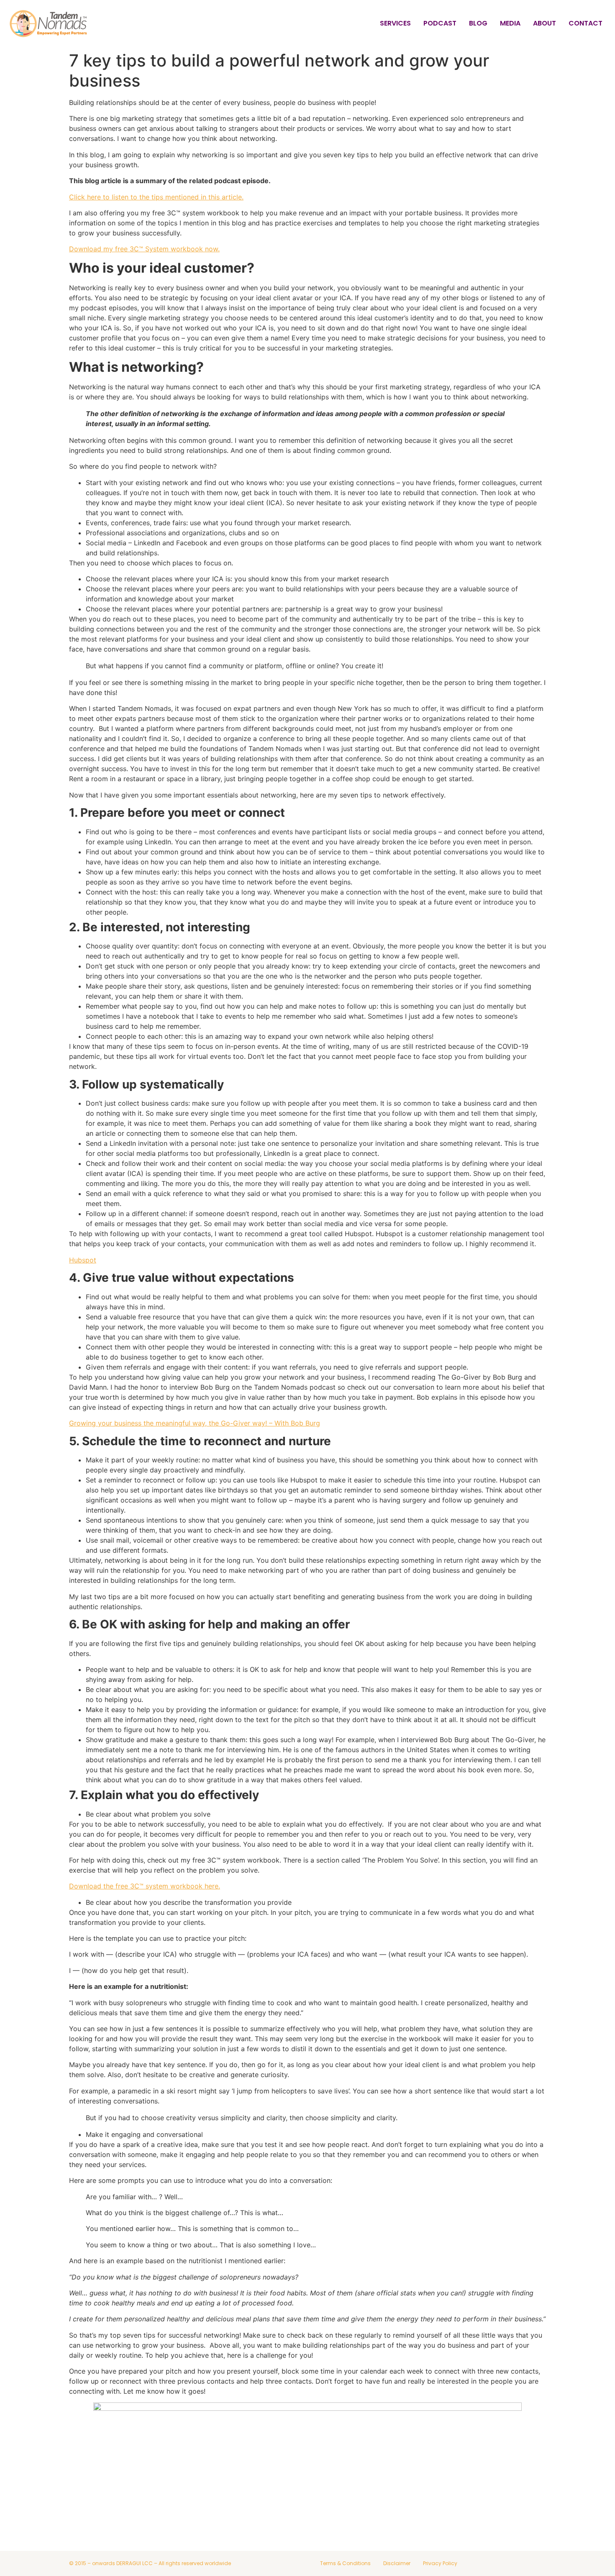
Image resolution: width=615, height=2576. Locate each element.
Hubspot (83, 1260)
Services (395, 23)
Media (510, 23)
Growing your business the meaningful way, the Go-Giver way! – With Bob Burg (195, 1423)
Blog (478, 23)
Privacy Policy (440, 2563)
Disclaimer (397, 2563)
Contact (586, 23)
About (545, 23)
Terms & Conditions (345, 2563)
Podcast (440, 23)
